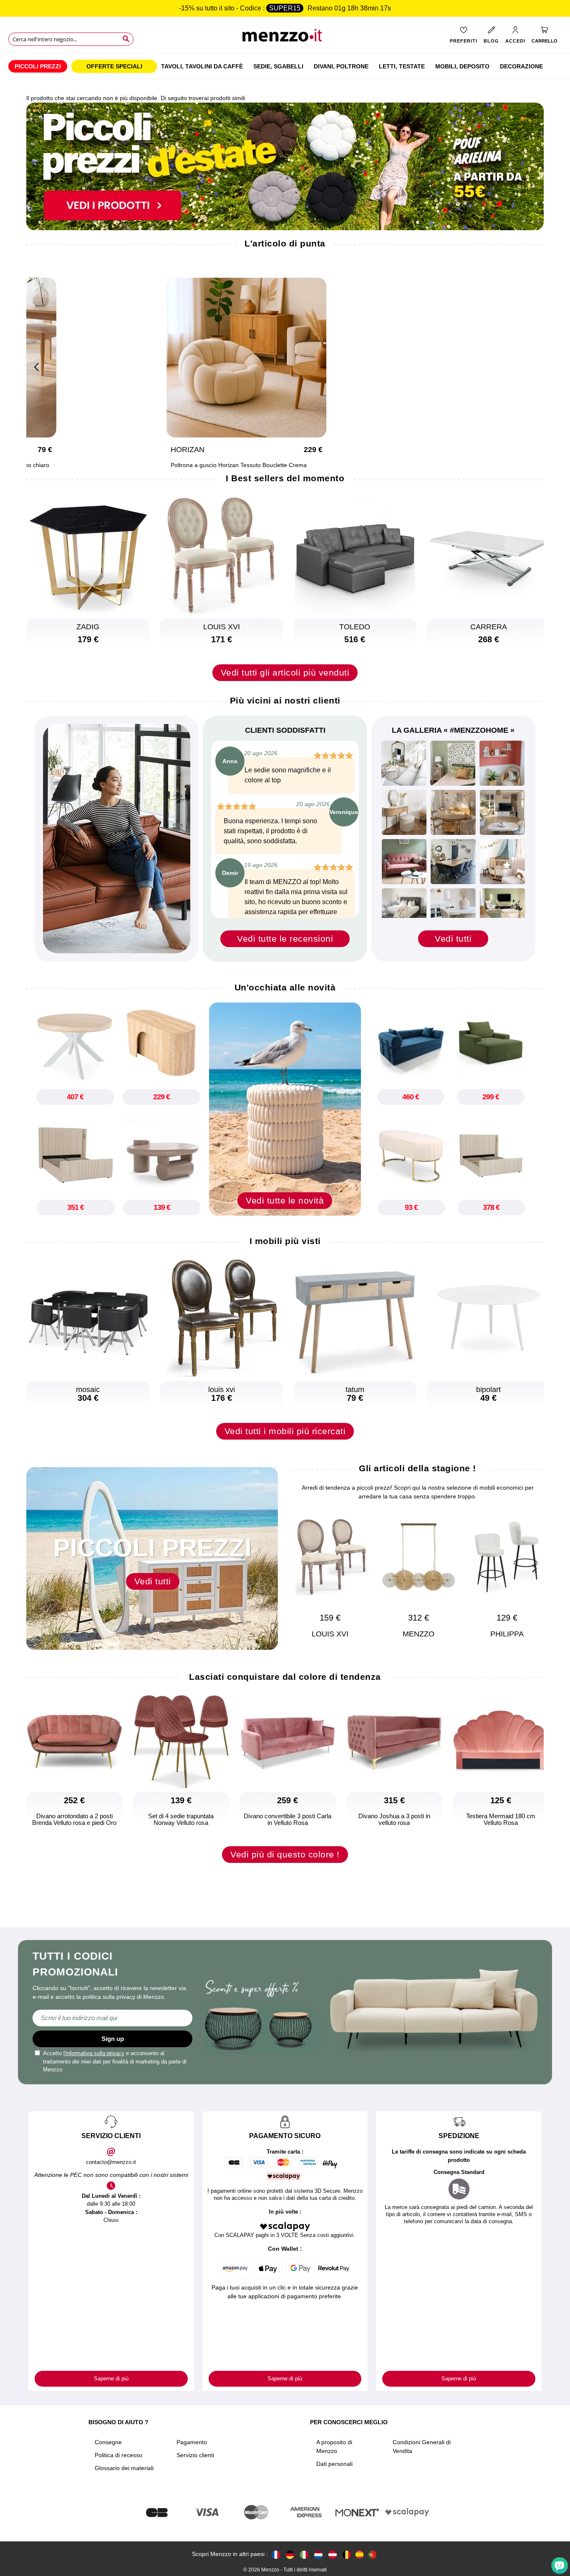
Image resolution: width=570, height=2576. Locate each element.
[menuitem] (38, 66)
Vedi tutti (453, 939)
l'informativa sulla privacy (94, 2053)
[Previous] (37, 366)
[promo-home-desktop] (285, 166)
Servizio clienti (195, 2455)
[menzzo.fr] (276, 2554)
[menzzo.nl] (318, 2554)
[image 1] (404, 763)
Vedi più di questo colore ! (285, 1854)
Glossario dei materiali (124, 2468)
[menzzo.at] (333, 2554)
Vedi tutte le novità (285, 1200)
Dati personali (334, 2464)
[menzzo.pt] (372, 2554)
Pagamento (192, 2442)
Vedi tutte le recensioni (285, 939)
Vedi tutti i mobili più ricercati (285, 1431)
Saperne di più (111, 2379)
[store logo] (285, 38)
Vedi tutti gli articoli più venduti (285, 672)
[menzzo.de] (290, 2554)
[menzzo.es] (359, 2555)
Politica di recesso (119, 2455)
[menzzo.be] (347, 2554)
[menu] (285, 66)
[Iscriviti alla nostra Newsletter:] (112, 2018)
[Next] (533, 1567)
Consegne (108, 2442)
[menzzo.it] (304, 2554)
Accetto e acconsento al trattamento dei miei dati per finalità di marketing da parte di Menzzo (115, 2061)
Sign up (113, 2039)
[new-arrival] (285, 1108)
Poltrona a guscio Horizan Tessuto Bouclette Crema (235, 465)
